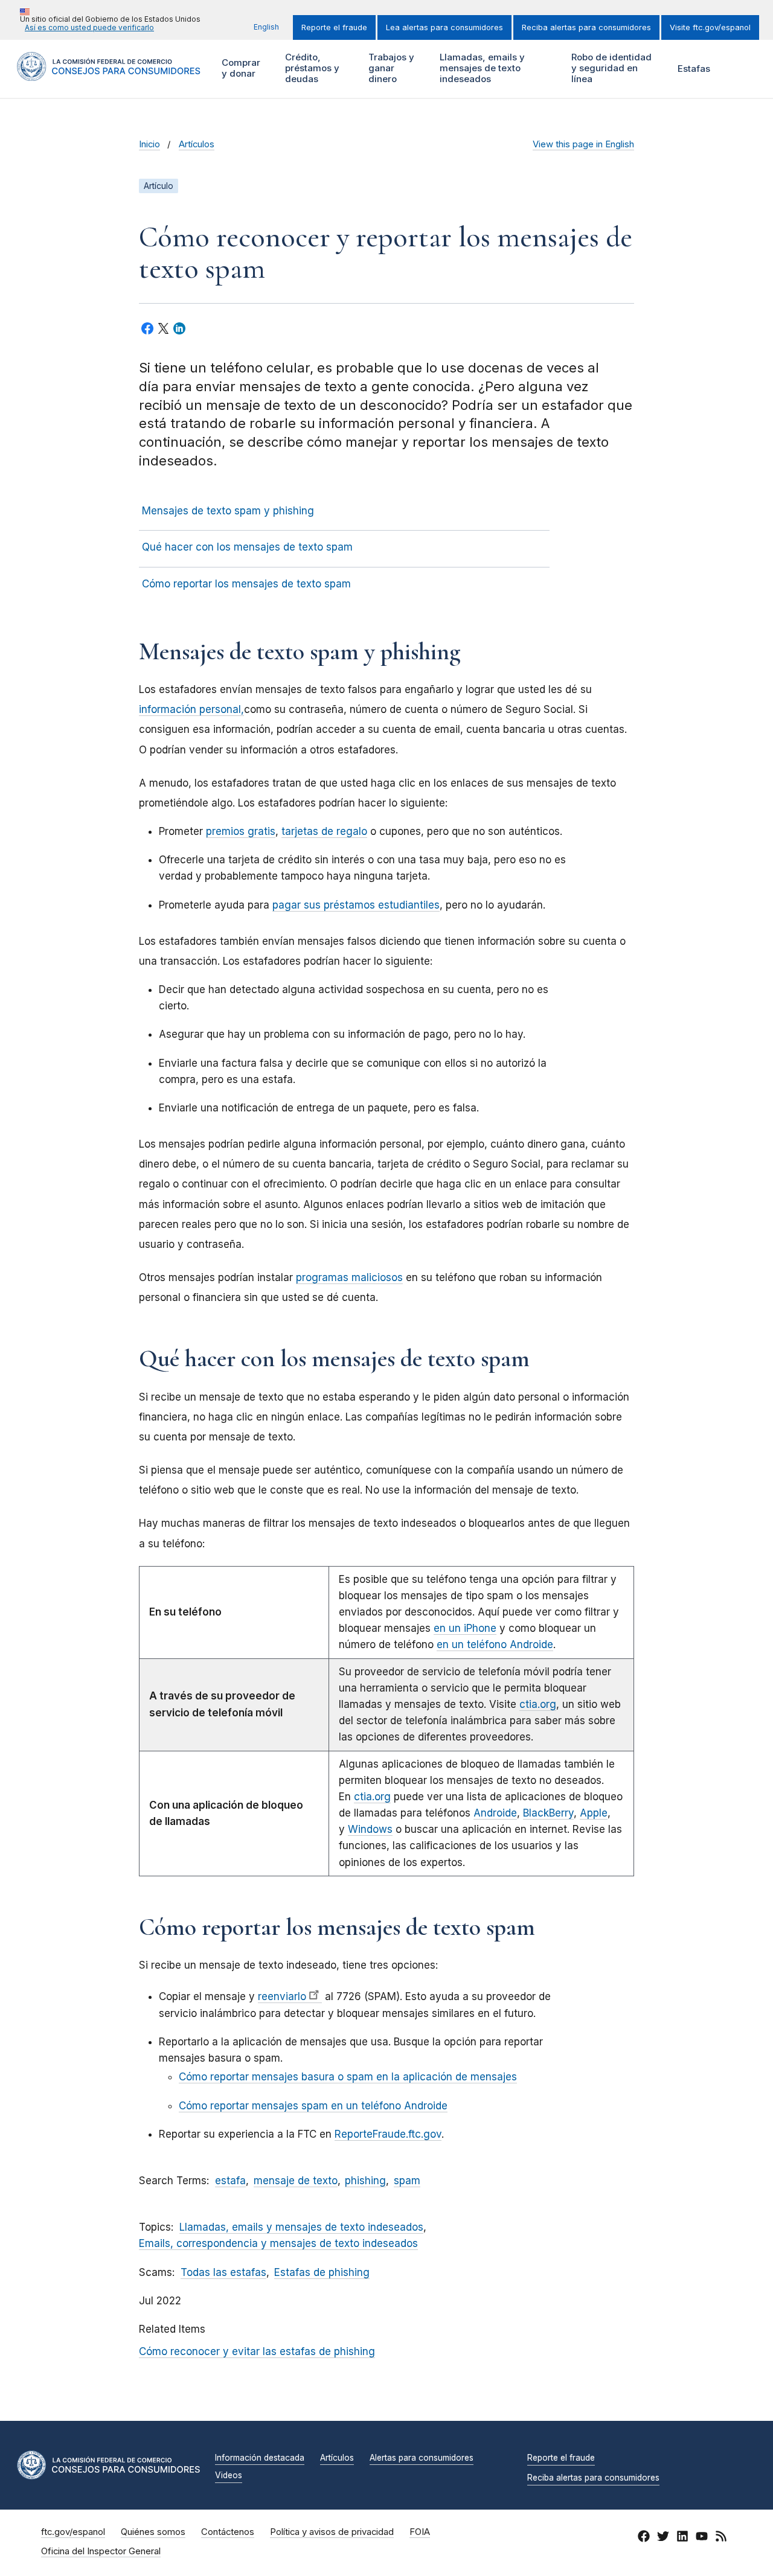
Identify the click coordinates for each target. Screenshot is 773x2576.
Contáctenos (228, 2532)
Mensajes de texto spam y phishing (228, 511)
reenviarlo (282, 1996)
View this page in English (583, 144)
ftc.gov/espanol (73, 2532)
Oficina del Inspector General (101, 2551)
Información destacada (260, 2458)
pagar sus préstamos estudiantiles (356, 905)
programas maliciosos (349, 1277)
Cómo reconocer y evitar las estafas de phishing (257, 2351)
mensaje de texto (296, 2181)
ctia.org (538, 1704)
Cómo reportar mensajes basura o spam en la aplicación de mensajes (348, 2077)
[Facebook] (644, 2538)
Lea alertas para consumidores (444, 27)
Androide (495, 1813)
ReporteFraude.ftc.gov (388, 2134)
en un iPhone (465, 1628)
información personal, (191, 709)
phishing (365, 2181)
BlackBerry (548, 1813)
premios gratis (241, 831)
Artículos (197, 144)
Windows (370, 1829)
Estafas (694, 69)
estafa (230, 2181)
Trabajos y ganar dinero (390, 68)
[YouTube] (702, 2538)
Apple (594, 1813)
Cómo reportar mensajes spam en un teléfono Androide (313, 2106)
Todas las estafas (223, 2272)
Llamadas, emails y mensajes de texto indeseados (481, 68)
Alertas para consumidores (422, 2458)
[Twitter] (663, 2538)
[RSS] (721, 2538)
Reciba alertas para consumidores (586, 27)
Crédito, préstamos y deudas (311, 68)
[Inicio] (109, 74)
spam (407, 2181)
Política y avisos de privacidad (332, 2532)
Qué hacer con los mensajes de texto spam (247, 547)
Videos (229, 2476)
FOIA (420, 2532)
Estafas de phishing (322, 2272)
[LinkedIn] (682, 2538)
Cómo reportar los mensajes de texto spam (246, 584)
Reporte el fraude (334, 27)
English (266, 27)
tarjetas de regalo (324, 831)
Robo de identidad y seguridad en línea (610, 68)
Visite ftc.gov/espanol (710, 27)
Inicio (149, 144)
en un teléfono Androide (495, 1644)
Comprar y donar (239, 68)
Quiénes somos (153, 2532)
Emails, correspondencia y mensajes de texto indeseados (278, 2243)
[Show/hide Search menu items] (739, 69)
